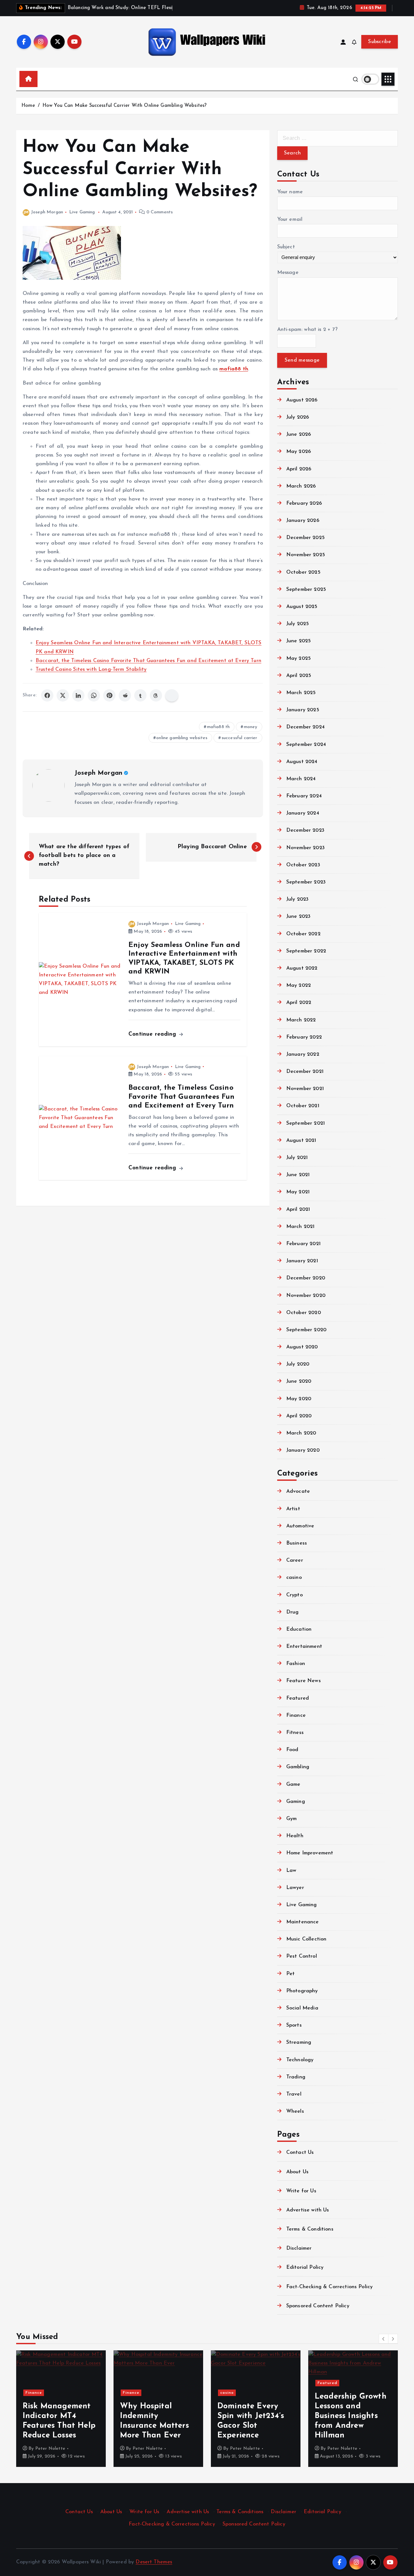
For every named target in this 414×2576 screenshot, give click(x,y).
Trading (296, 2077)
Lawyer (295, 1888)
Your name (290, 192)
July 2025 (298, 624)
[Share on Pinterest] (109, 695)
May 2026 (299, 452)
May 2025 (299, 658)
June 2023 (298, 917)
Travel (294, 2094)
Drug (293, 1612)
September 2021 (305, 1123)
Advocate (298, 1491)
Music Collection (306, 1939)
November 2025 (306, 555)
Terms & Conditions (310, 2229)
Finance (296, 1715)
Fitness (295, 1733)
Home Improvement (310, 1853)
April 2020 (299, 1416)
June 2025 (299, 641)
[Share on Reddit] (125, 695)
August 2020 (302, 1347)
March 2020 (301, 1433)
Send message (302, 360)
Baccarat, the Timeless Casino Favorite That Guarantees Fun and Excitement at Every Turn (148, 661)
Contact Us (300, 2153)
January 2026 (303, 521)
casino (294, 1578)
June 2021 (298, 1175)
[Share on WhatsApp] (94, 695)
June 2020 (299, 1381)
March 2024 (301, 779)
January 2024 (303, 813)
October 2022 (303, 934)
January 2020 (303, 1450)
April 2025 (299, 676)
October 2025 (303, 572)
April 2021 (298, 1209)
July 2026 (298, 417)
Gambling (298, 1767)
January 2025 (303, 710)
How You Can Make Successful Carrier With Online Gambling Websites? (125, 106)
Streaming (299, 2042)
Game (293, 1784)
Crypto (294, 1595)
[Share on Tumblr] (140, 695)
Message (288, 273)
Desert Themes (154, 2562)
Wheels (295, 2111)
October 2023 (303, 865)
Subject (286, 247)
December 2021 (305, 1072)
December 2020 (306, 1278)
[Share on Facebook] (47, 695)
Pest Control (302, 1956)
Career (295, 1560)
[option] (61, 2409)
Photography (302, 1991)
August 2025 (302, 607)
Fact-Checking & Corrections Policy (329, 2287)
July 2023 (297, 899)
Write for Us (301, 2191)
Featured (298, 1698)
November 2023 (305, 848)
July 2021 (297, 1158)
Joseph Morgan (47, 212)
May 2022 (299, 985)
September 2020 (306, 1330)
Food (292, 1750)
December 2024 (305, 727)
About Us (297, 2172)
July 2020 (298, 1364)
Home (28, 106)
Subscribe (380, 42)
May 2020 (299, 1399)
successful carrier (240, 738)
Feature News (304, 1681)
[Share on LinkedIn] (78, 695)
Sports (294, 2025)
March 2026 (301, 486)
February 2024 (304, 796)
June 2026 (299, 434)
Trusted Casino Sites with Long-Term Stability (91, 669)
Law (291, 1871)
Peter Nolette (50, 2449)
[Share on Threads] (156, 695)
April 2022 (299, 1003)
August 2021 (301, 1141)
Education (299, 1629)
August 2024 (302, 762)
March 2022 (301, 1020)
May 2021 (298, 1192)
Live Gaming (82, 212)
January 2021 (302, 1261)
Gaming (296, 1802)
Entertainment (304, 1647)
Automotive (300, 1526)
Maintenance (303, 1922)
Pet (290, 1974)
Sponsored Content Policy (318, 2306)
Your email (290, 219)
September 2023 (306, 882)
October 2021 (303, 1106)
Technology (300, 2060)
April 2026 (299, 469)
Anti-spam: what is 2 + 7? (307, 330)
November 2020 (306, 1296)
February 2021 (303, 1244)
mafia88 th (218, 727)
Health (295, 1836)
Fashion (296, 1664)
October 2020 (304, 1313)
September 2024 (306, 745)
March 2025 (301, 693)
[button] (384, 2339)
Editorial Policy (305, 2267)
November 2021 (305, 1089)
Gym (291, 1819)
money (251, 727)
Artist (293, 1509)
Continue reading (153, 1034)
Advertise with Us (308, 2210)
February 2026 (304, 503)
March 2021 (300, 1227)
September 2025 (306, 590)
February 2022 (304, 1037)
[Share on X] (63, 695)
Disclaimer (299, 2248)
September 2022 (306, 951)
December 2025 (305, 538)
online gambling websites (182, 738)
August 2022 (302, 968)
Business (297, 1543)
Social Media (302, 2008)
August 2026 (302, 400)
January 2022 (303, 1054)
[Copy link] (172, 695)
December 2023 (305, 830)
